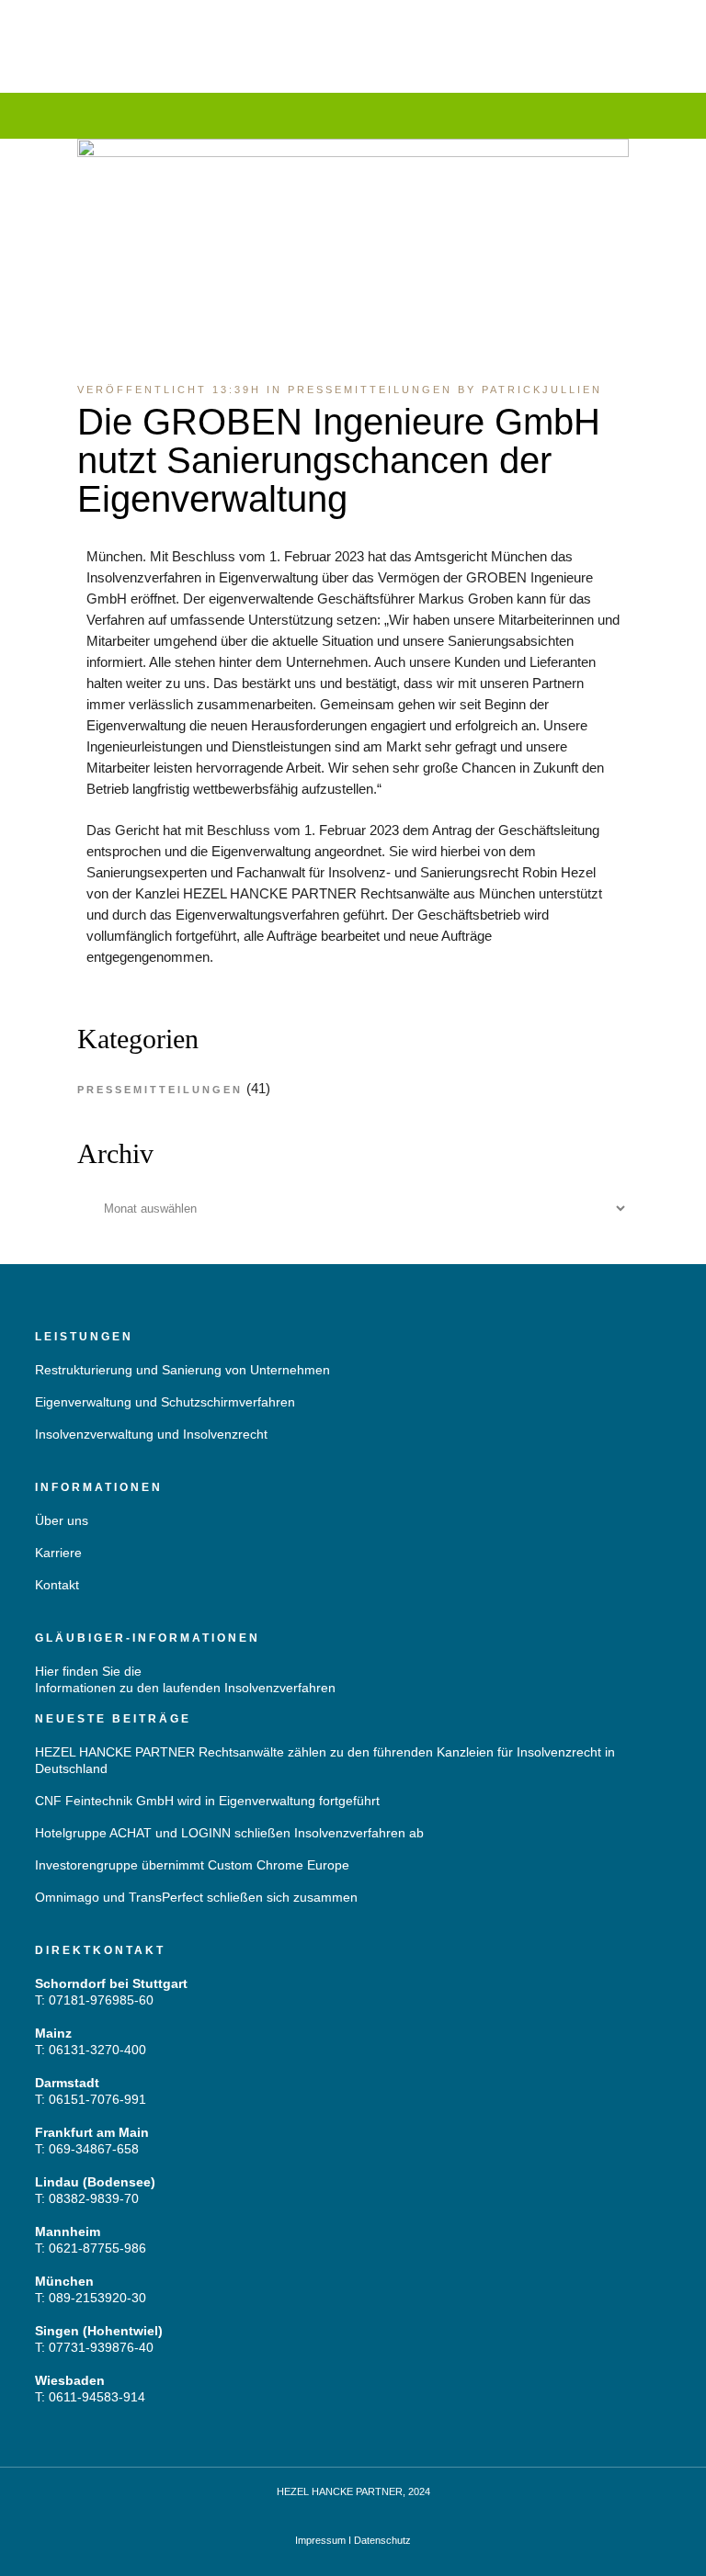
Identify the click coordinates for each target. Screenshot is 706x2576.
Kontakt (57, 1585)
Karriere (58, 1553)
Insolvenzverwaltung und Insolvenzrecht (151, 1434)
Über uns (62, 1520)
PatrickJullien (542, 390)
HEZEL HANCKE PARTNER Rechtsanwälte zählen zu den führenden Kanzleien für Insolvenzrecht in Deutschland (325, 1760)
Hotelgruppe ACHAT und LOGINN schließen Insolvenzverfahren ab (229, 1833)
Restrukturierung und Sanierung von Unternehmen (182, 1370)
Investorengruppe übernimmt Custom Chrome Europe (192, 1865)
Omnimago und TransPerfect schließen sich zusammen (196, 1897)
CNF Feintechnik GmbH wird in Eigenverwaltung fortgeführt (207, 1801)
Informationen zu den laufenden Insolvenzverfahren (185, 1688)
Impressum (320, 2540)
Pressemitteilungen (370, 390)
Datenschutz (382, 2540)
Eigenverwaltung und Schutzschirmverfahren (165, 1402)
